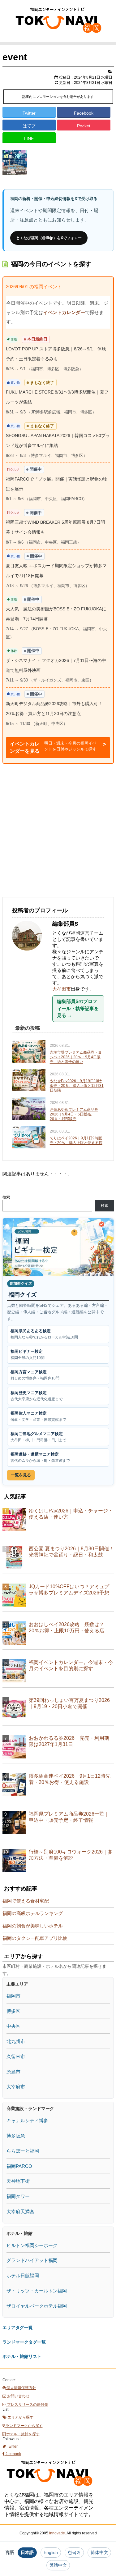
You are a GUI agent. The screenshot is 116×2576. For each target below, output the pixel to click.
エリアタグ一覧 (18, 2328)
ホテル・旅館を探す (22, 2434)
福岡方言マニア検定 (35, 1375)
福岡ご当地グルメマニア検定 (38, 1437)
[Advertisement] (58, 830)
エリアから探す (20, 2417)
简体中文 (99, 2552)
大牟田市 (62, 989)
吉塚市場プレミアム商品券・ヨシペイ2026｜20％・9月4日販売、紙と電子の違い (76, 1057)
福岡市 (13, 1996)
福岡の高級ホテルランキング (33, 1913)
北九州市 (16, 2041)
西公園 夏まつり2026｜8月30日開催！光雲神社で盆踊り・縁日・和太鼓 (71, 1552)
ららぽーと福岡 (23, 2151)
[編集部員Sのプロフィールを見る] (30, 954)
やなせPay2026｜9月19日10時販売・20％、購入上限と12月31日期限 (77, 1086)
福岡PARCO (19, 2166)
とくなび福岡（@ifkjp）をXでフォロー (49, 238)
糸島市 (13, 2072)
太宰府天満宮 (20, 2211)
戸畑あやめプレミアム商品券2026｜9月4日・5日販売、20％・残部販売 (74, 1114)
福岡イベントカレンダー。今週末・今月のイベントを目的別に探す (71, 1665)
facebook (13, 2454)
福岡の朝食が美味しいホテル (33, 1926)
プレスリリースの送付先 (27, 2405)
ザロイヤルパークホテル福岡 (37, 2306)
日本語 (27, 2552)
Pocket (84, 126)
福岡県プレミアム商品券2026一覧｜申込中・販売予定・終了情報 (69, 1817)
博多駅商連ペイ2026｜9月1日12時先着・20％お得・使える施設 (70, 1779)
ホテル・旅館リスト (22, 2356)
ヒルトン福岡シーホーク (32, 2245)
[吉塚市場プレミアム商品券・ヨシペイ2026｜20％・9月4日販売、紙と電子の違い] (30, 1052)
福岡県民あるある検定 (44, 1334)
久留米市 (16, 2056)
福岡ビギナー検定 (28, 1354)
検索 (6, 1197)
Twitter (29, 113)
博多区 (13, 2011)
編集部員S (65, 924)
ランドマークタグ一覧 (24, 2342)
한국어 (74, 2552)
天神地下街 (18, 2181)
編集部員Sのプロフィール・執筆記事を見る (78, 1008)
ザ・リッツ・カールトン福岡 (37, 2291)
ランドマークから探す (24, 2426)
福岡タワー (18, 2196)
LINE (29, 139)
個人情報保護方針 (21, 2388)
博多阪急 (16, 2136)
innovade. (58, 2533)
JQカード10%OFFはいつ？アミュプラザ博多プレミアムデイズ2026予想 (69, 1590)
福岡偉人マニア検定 (38, 1416)
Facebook (84, 113)
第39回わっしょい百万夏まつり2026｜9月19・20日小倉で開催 (69, 1703)
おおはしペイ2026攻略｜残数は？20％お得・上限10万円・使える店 (67, 1628)
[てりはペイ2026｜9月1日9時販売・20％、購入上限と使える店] (30, 1138)
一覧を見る (21, 1475)
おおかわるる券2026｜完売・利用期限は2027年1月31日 (69, 1741)
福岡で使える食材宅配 (26, 1901)
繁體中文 (58, 2565)
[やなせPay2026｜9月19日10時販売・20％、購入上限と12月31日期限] (30, 1081)
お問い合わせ (18, 2396)
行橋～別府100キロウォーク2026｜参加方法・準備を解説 (71, 1855)
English (51, 2552)
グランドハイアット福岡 (32, 2260)
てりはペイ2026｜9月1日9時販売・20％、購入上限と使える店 (76, 1140)
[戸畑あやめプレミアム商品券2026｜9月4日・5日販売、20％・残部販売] (30, 1109)
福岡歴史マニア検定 (37, 1396)
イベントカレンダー (64, 312)
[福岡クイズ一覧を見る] (58, 1247)
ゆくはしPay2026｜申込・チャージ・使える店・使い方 (71, 1514)
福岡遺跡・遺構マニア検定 (40, 1457)
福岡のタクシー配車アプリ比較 (35, 1938)
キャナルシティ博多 (27, 2120)
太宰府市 (16, 2087)
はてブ (29, 126)
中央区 (13, 2026)
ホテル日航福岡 (23, 2275)
